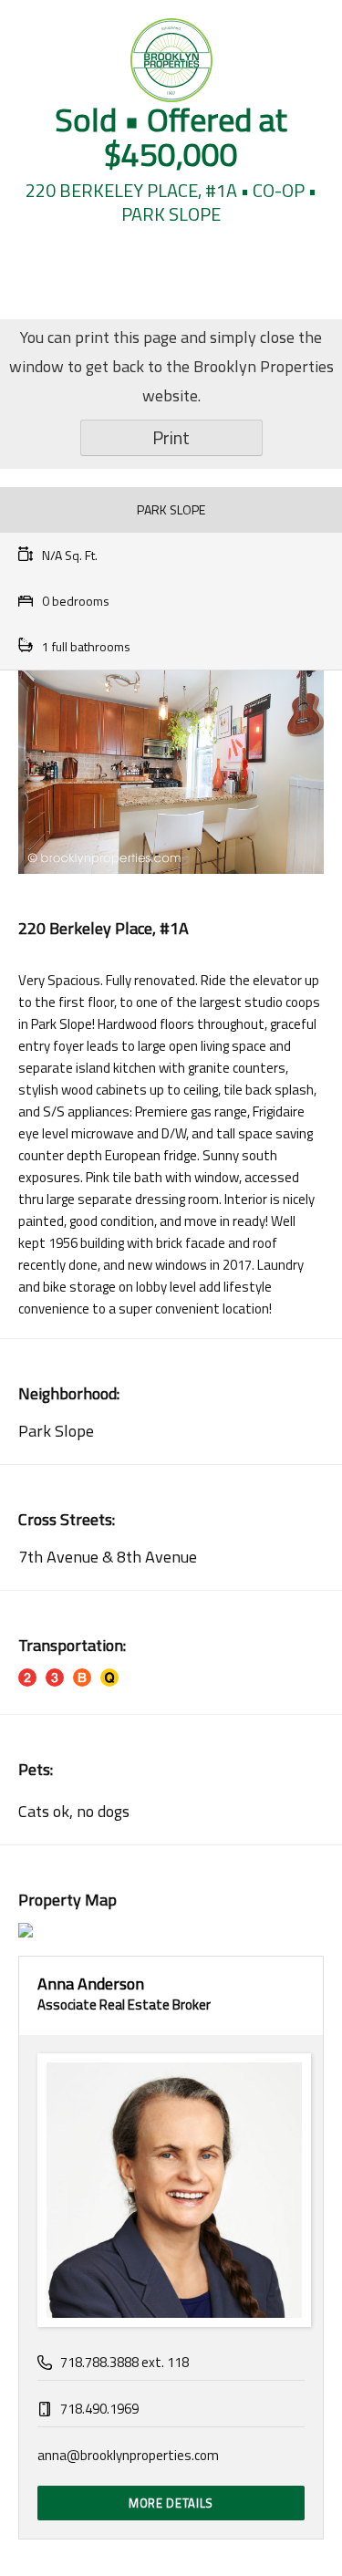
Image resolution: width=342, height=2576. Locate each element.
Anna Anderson (91, 1984)
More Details (171, 2503)
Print (171, 437)
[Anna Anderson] (171, 2190)
